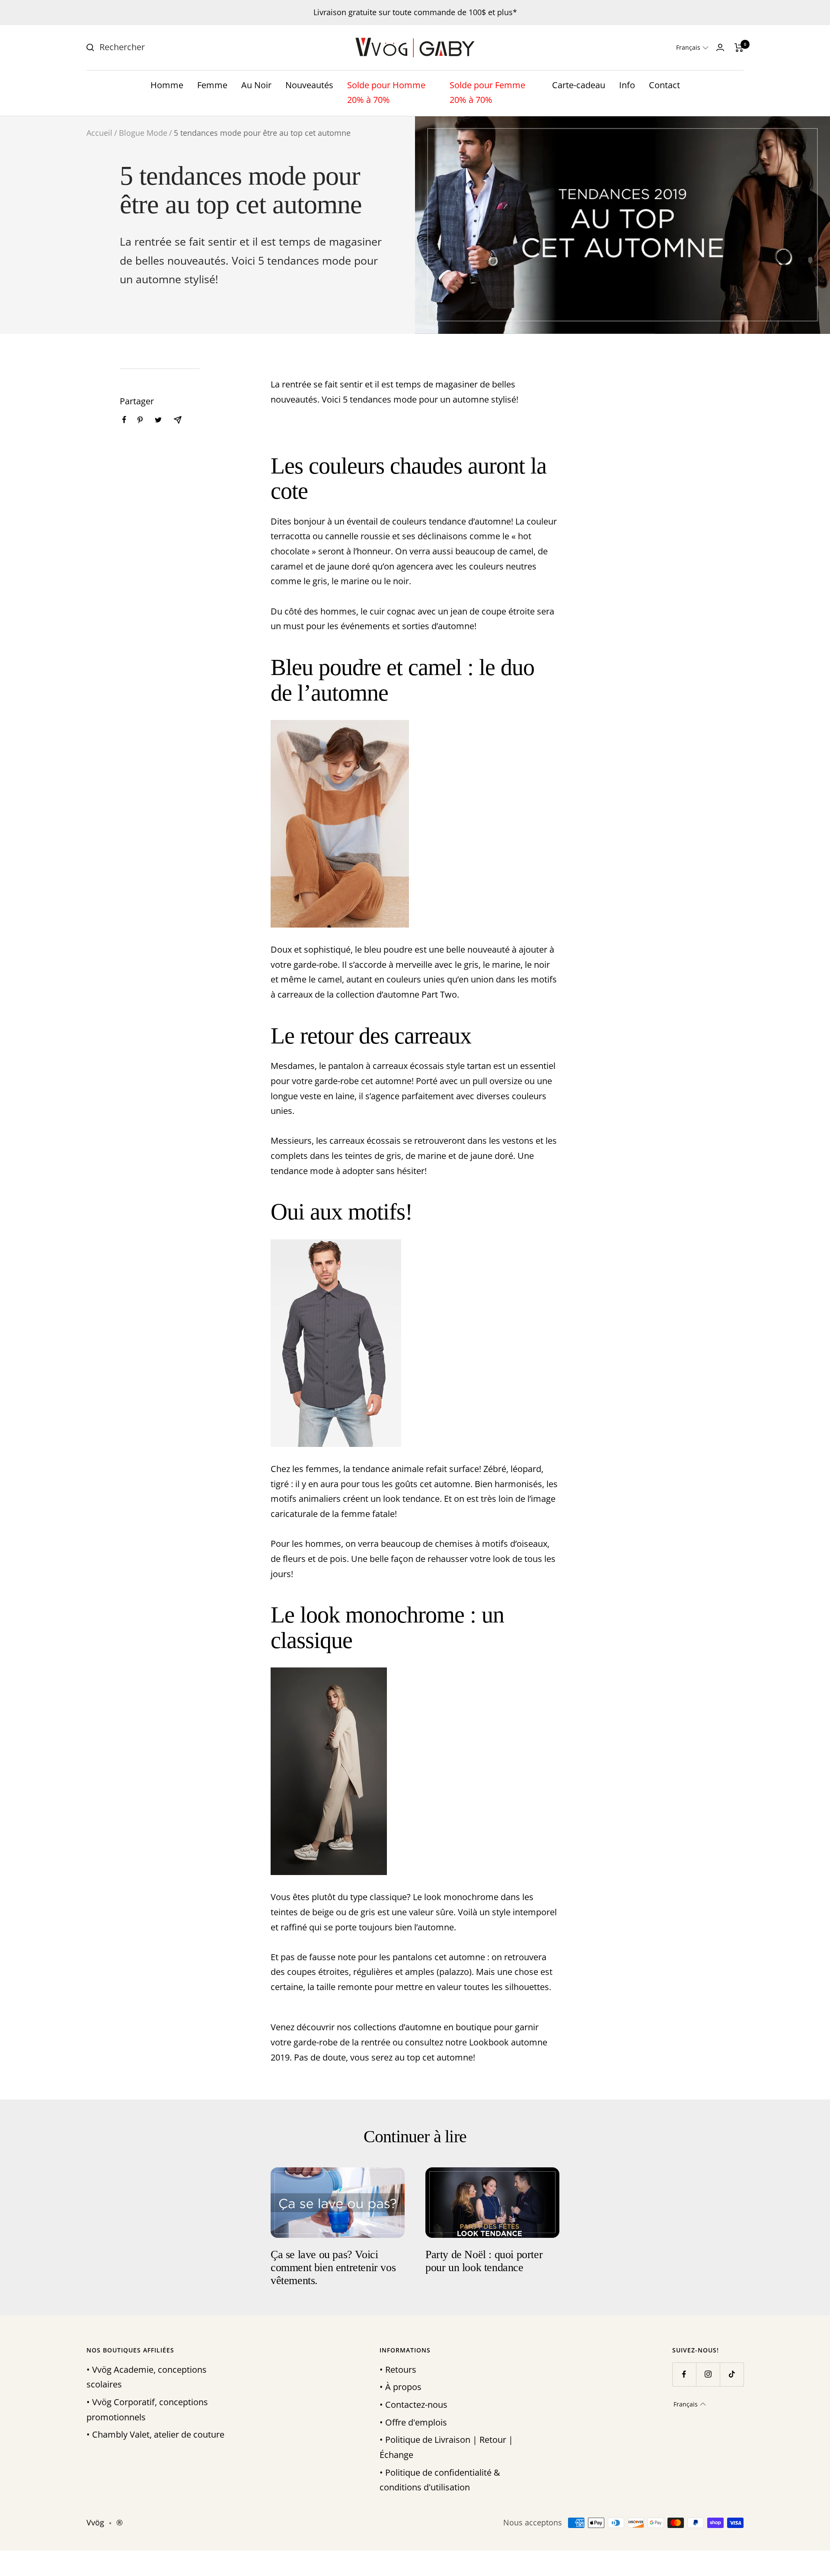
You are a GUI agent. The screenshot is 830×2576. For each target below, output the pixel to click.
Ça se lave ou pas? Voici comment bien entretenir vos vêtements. (333, 2268)
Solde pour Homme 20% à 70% (386, 93)
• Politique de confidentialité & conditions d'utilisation (440, 2480)
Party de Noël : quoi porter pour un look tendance (484, 2261)
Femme (212, 85)
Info (627, 85)
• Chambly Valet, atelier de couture (155, 2434)
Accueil (99, 133)
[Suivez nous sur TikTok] (732, 2374)
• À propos (401, 2387)
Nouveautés (309, 85)
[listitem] (124, 420)
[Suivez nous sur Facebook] (684, 2374)
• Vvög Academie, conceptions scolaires (147, 2377)
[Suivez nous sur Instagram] (708, 2374)
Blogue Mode (143, 133)
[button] (692, 48)
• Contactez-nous (413, 2405)
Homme (167, 85)
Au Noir (256, 85)
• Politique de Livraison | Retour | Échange (446, 2447)
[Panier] (739, 48)
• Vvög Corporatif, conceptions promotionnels (147, 2410)
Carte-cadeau (579, 85)
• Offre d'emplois (413, 2422)
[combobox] (164, 47)
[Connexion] (720, 47)
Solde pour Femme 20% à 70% (487, 93)
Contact (664, 85)
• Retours (398, 2370)
